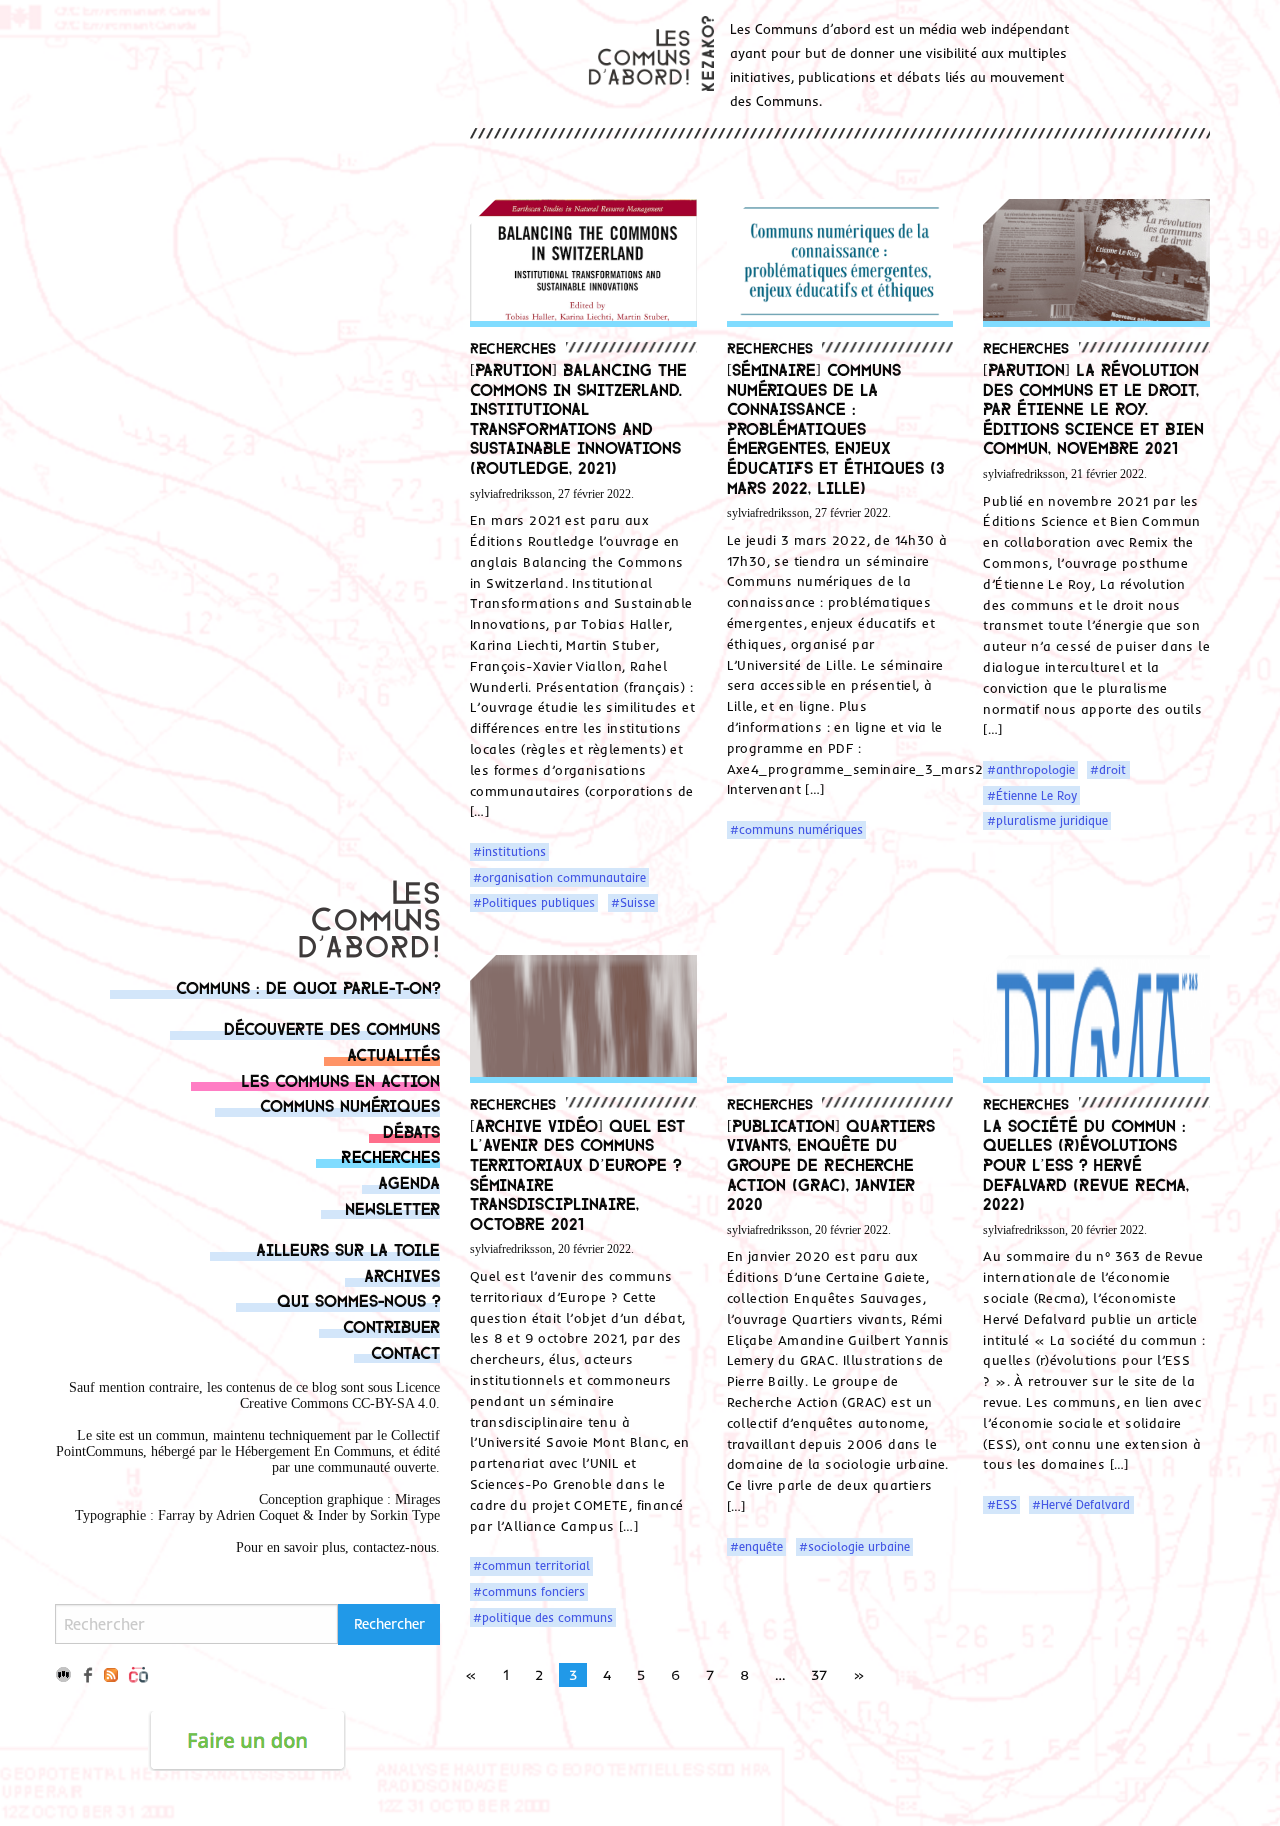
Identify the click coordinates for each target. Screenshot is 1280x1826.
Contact (405, 1351)
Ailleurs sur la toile (348, 1248)
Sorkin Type (405, 1515)
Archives (402, 1274)
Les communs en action (340, 1079)
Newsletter (392, 1207)
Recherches (390, 1155)
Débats (411, 1130)
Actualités (393, 1053)
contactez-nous (394, 1547)
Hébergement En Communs (313, 1451)
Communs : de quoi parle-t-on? (308, 986)
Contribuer (391, 1325)
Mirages (417, 1499)
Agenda (409, 1181)
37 (819, 1675)
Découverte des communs (332, 1027)
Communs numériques (350, 1104)
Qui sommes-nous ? (358, 1299)
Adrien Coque (255, 1515)
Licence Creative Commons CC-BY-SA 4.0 (340, 1395)
